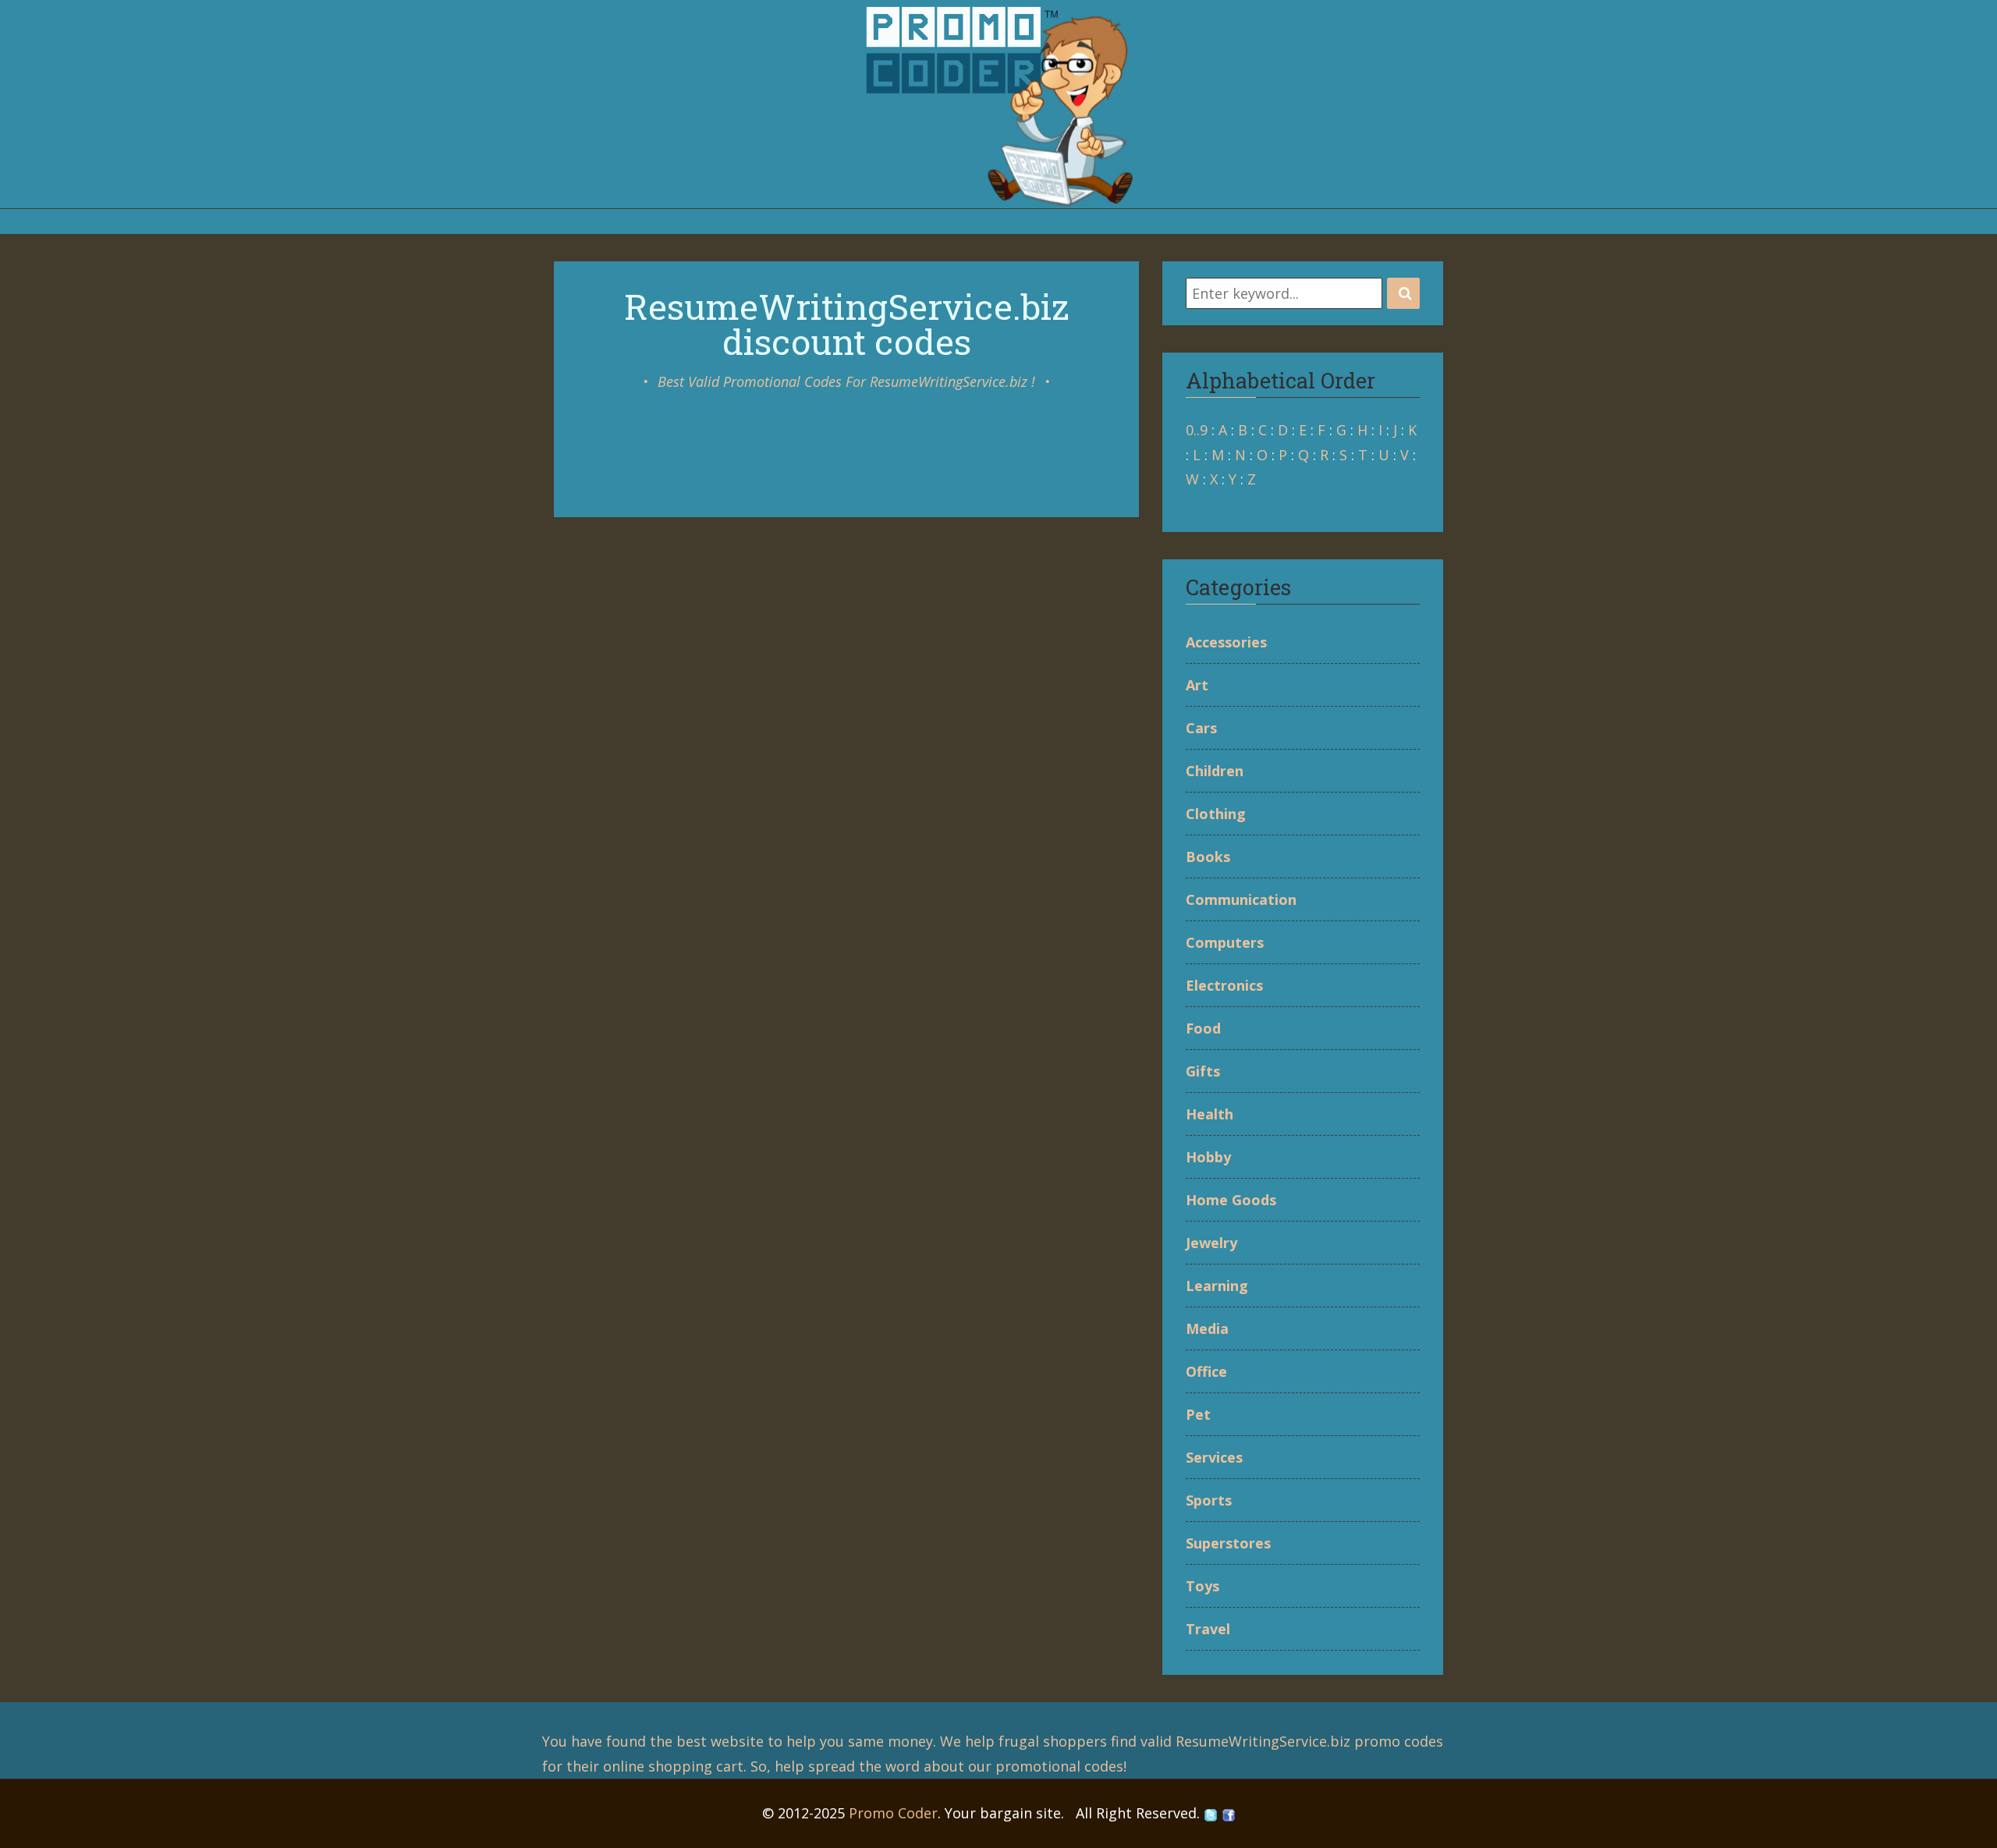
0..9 (1197, 430)
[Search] (1403, 293)
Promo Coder (893, 1813)
